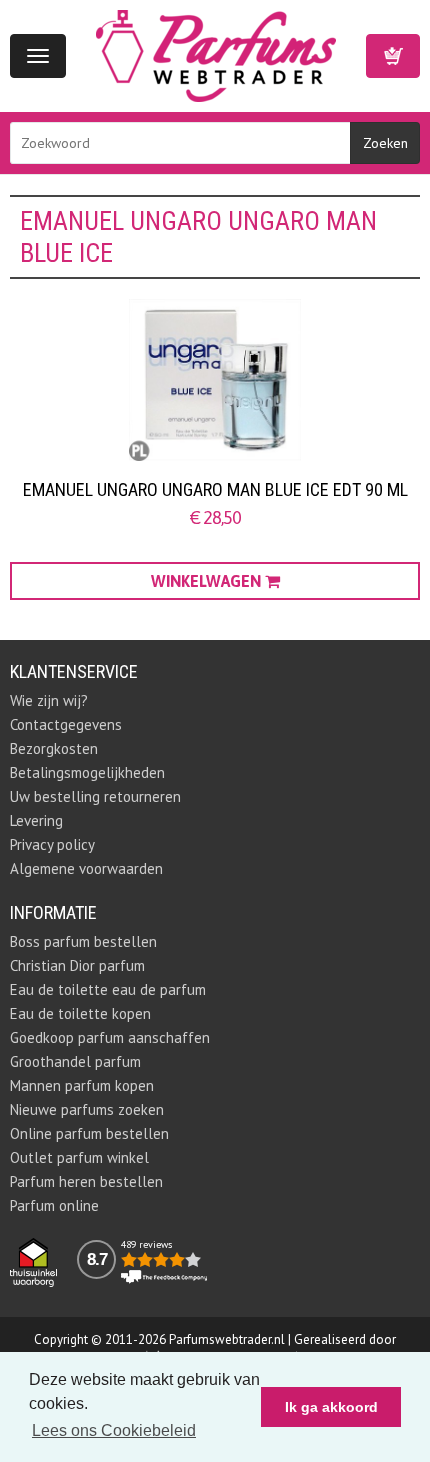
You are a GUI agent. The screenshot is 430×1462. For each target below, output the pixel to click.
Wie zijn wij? (49, 700)
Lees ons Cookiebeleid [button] (114, 1430)
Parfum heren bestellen (86, 1181)
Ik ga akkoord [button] (331, 1407)
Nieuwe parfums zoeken (87, 1109)
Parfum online (54, 1205)
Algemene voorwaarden (86, 868)
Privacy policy (52, 844)
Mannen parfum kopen (82, 1085)
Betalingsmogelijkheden (87, 772)
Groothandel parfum (75, 1061)
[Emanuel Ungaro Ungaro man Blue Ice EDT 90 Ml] (215, 380)
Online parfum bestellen (89, 1133)
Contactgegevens (66, 724)
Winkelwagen (393, 56)
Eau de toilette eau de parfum (108, 989)
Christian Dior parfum (77, 965)
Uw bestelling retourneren (95, 796)
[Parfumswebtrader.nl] (216, 54)
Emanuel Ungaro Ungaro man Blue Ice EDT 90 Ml (215, 489)
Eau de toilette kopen (80, 1013)
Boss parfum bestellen (83, 941)
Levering (36, 820)
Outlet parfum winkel (79, 1157)
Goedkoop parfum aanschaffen (110, 1037)
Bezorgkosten (54, 748)
